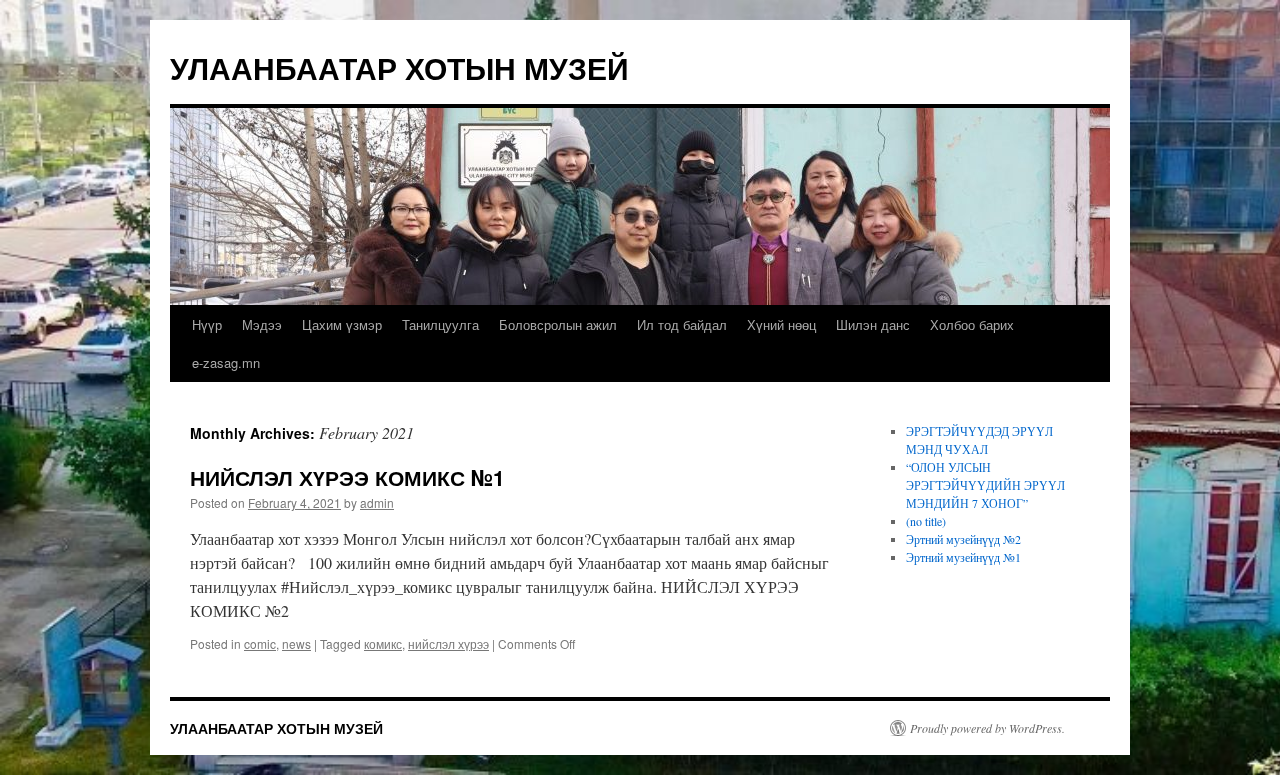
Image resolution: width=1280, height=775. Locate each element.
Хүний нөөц (781, 324)
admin (377, 502)
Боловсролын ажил (558, 324)
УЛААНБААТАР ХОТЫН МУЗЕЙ (399, 67)
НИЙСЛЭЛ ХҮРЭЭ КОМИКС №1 (347, 477)
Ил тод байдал (682, 324)
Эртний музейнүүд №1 (963, 557)
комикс (383, 643)
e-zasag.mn (226, 362)
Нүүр (207, 324)
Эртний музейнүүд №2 (963, 539)
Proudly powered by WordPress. (987, 728)
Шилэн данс (873, 324)
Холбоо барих (972, 324)
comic (260, 643)
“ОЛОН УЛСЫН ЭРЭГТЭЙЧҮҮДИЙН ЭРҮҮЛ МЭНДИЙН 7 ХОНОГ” (985, 485)
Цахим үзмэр (342, 324)
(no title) (926, 521)
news (296, 643)
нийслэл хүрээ (448, 643)
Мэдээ (262, 324)
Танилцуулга (440, 324)
